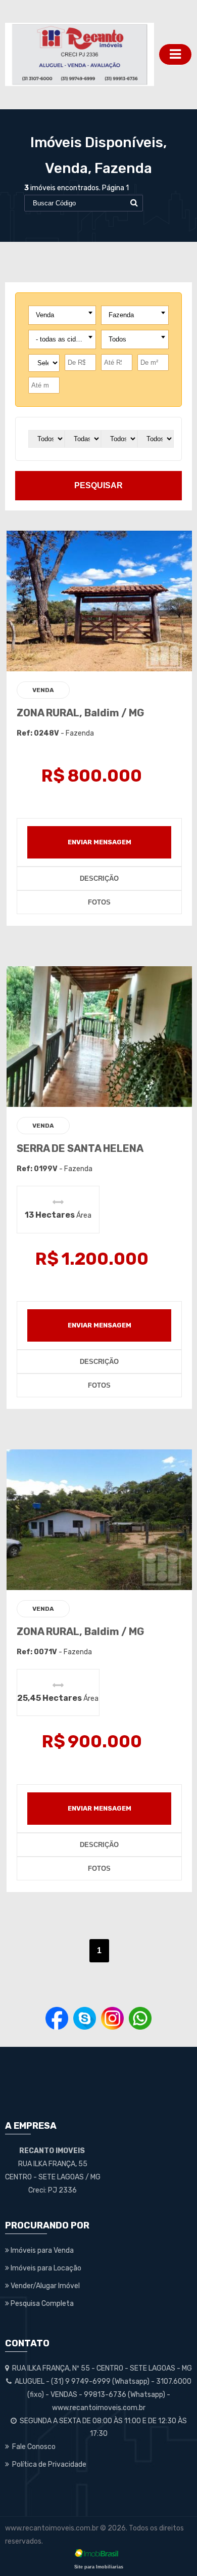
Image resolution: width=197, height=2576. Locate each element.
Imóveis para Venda (41, 2250)
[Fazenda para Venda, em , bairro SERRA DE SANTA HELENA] (100, 1036)
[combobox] (62, 315)
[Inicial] (80, 54)
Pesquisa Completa (41, 2304)
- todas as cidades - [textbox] (64, 339)
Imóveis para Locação (45, 2268)
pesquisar (98, 485)
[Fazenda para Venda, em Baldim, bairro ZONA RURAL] (100, 601)
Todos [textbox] (117, 339)
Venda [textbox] (45, 315)
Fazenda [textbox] (121, 315)
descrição (99, 878)
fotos (99, 902)
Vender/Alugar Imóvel (44, 2286)
